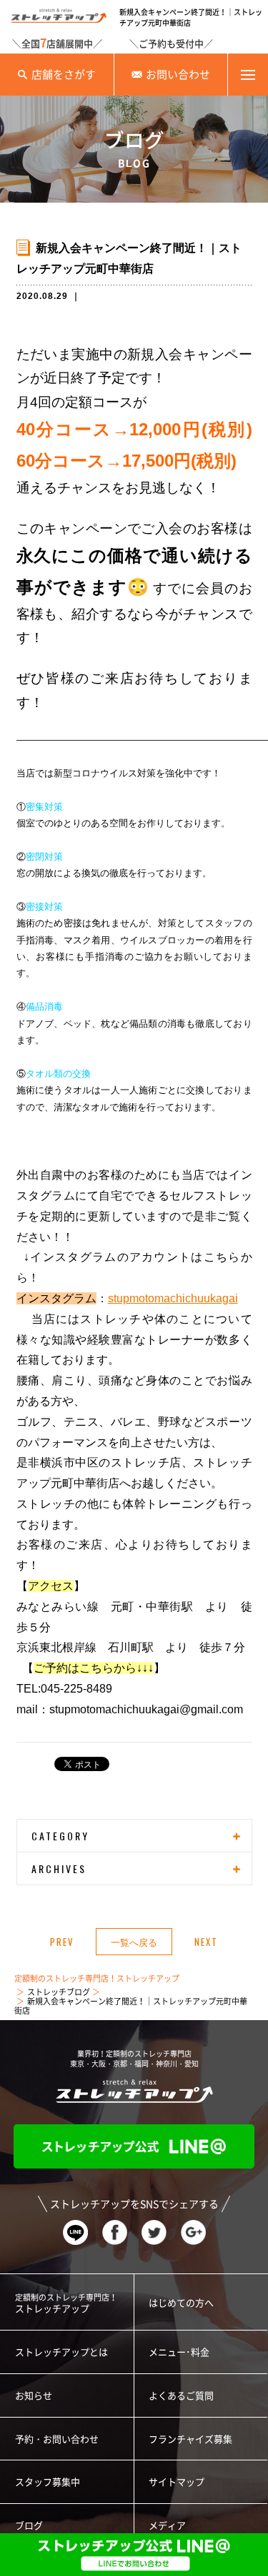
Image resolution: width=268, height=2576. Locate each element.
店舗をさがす (64, 75)
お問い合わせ (178, 75)
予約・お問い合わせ (57, 2439)
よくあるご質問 (181, 2396)
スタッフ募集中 (48, 2482)
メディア (167, 2526)
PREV (62, 1942)
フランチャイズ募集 (190, 2439)
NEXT (206, 1942)
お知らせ (34, 2396)
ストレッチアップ (66, 2303)
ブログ (29, 2526)
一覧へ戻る (134, 1942)
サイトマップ (177, 2482)
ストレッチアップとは (61, 2352)
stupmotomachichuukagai (173, 1298)
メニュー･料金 (179, 2352)
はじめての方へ (181, 2303)
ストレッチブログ (59, 1992)
